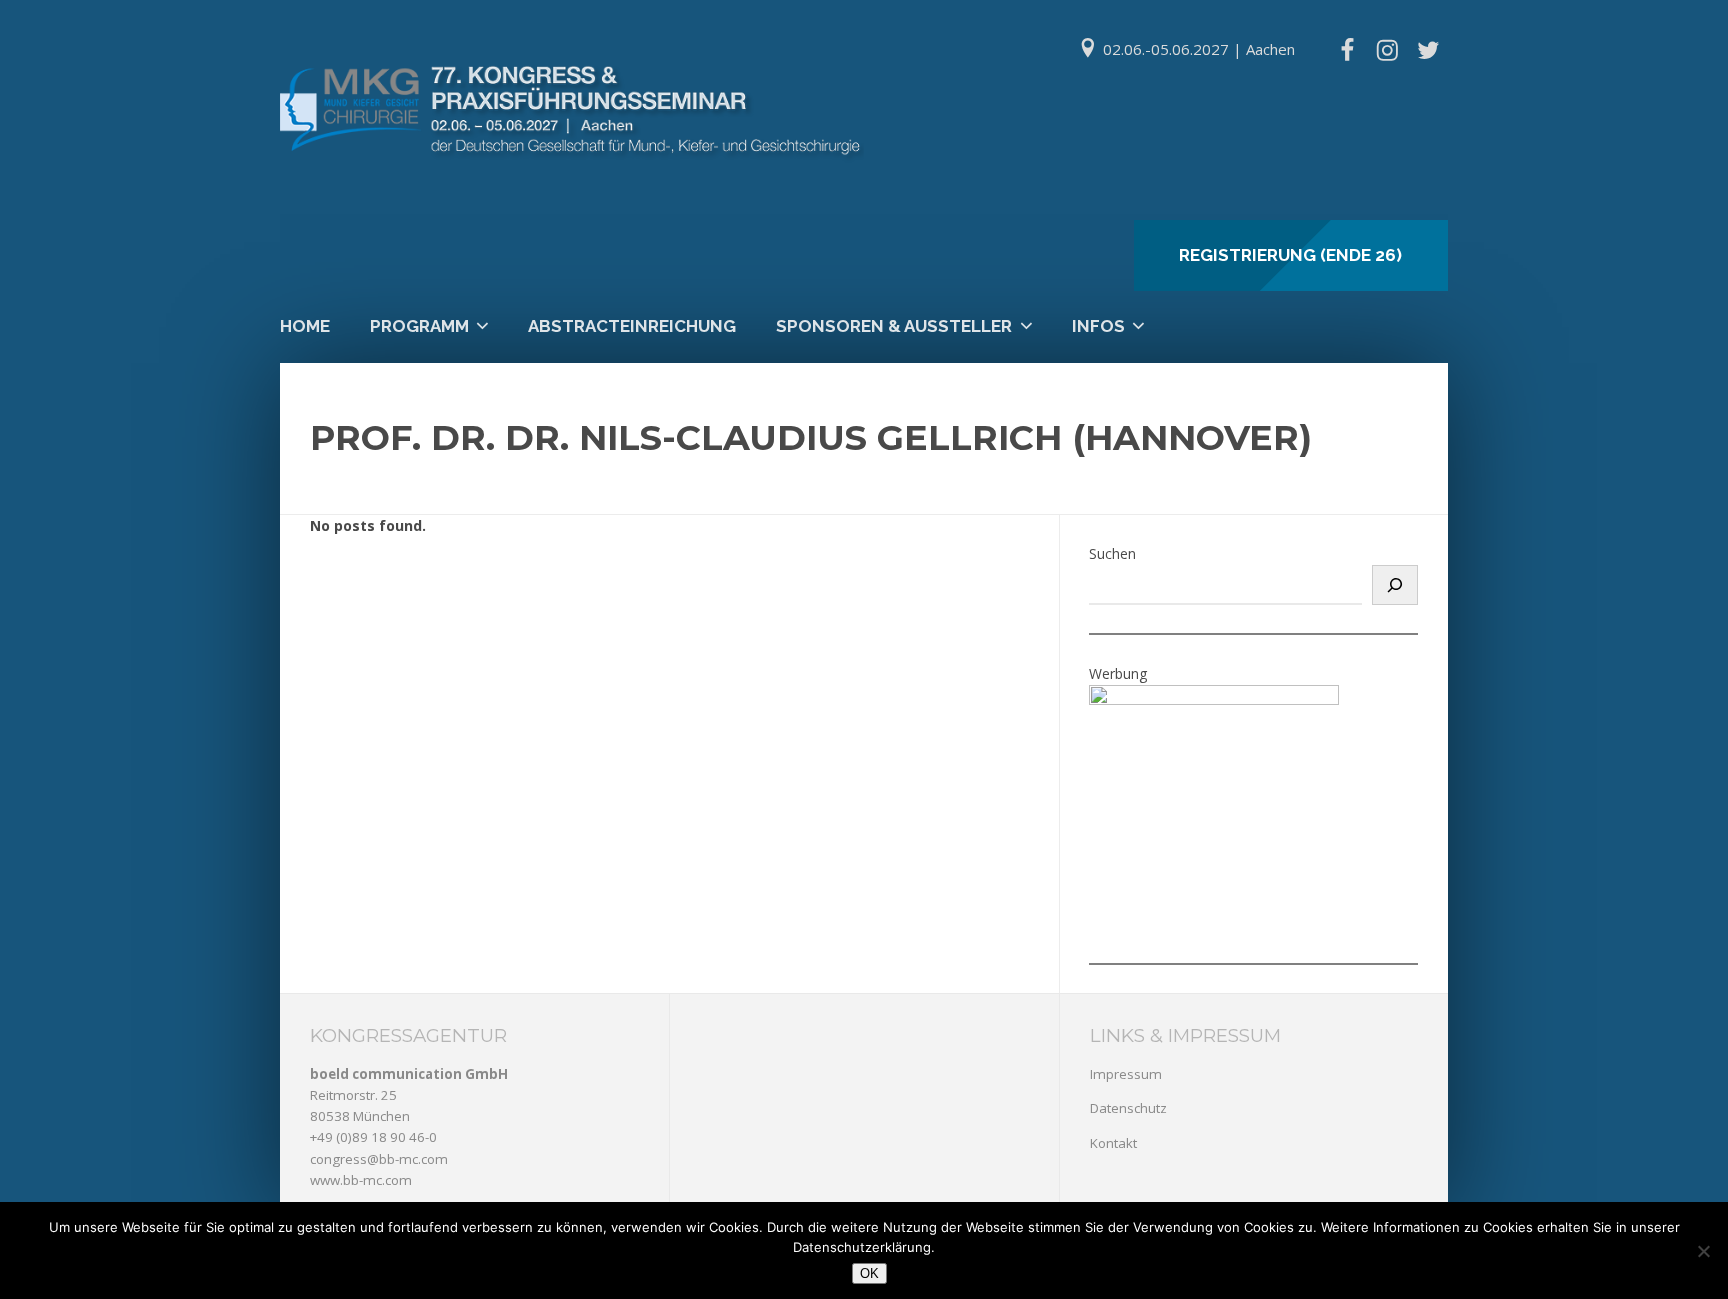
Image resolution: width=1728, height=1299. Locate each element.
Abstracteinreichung (632, 326)
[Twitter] (1428, 50)
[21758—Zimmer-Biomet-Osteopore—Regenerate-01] (1214, 699)
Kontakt (1113, 1143)
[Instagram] (1387, 50)
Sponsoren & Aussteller (894, 326)
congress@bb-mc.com (379, 1159)
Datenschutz (1128, 1108)
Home (305, 326)
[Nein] (1703, 1251)
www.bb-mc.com (361, 1180)
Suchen (1112, 553)
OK (869, 1273)
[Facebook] (1347, 50)
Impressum (1126, 1074)
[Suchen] (1395, 584)
